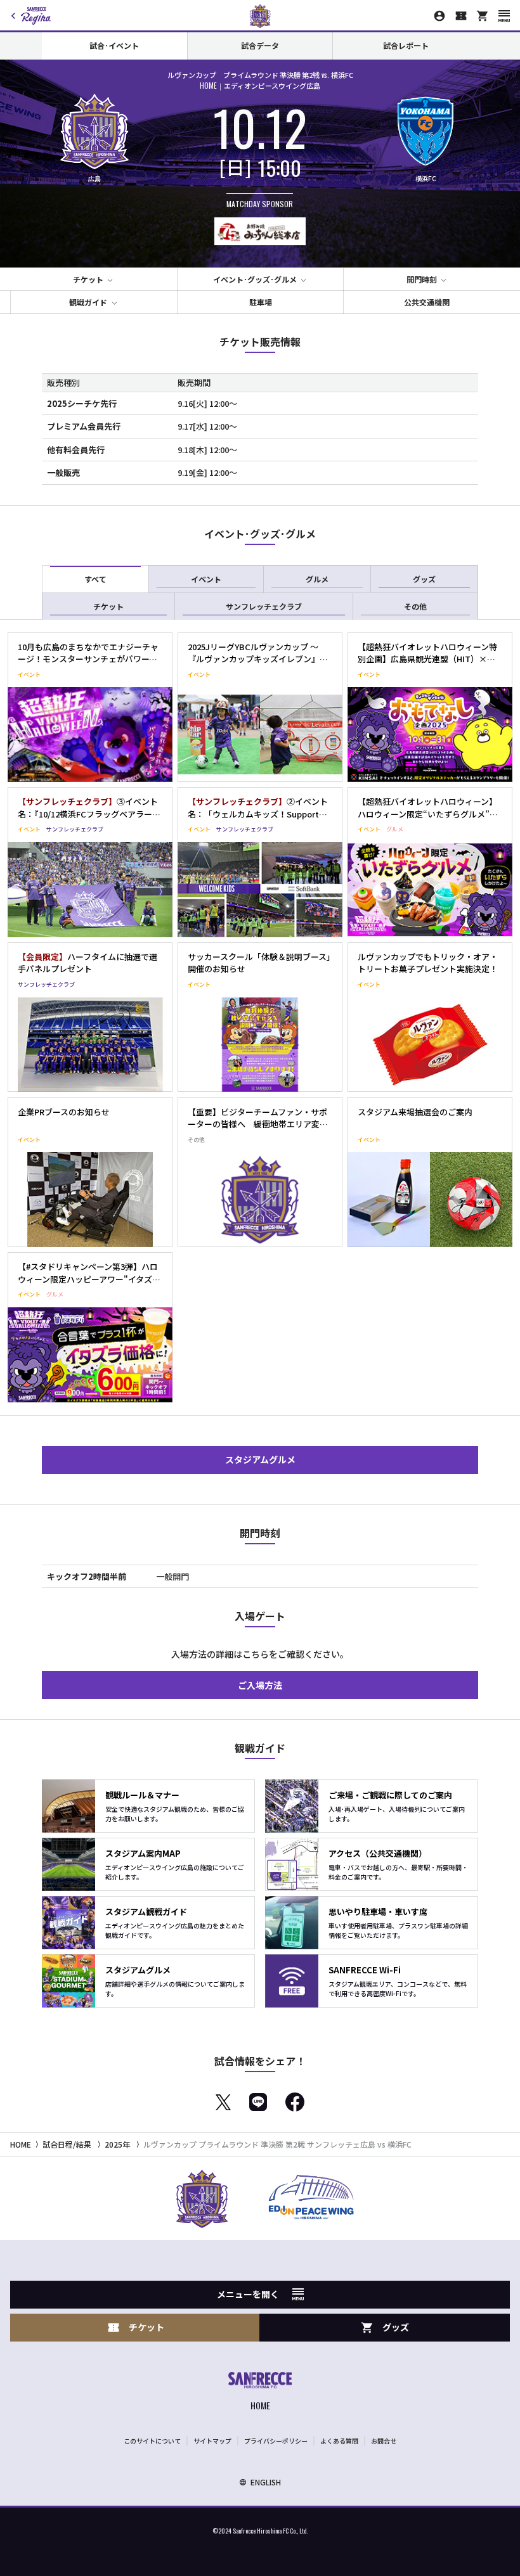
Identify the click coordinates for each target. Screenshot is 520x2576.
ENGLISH (266, 2482)
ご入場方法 (260, 1685)
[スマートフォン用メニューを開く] (504, 16)
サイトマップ (212, 2441)
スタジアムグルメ (260, 1459)
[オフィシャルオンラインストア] (483, 16)
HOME (21, 2144)
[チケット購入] (461, 16)
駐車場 (261, 302)
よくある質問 (339, 2441)
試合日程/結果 (67, 2144)
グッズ (424, 579)
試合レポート (406, 45)
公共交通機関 (427, 302)
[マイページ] (439, 16)
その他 (415, 606)
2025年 (117, 2144)
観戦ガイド (88, 302)
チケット (88, 279)
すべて (95, 579)
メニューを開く (248, 2294)
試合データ (260, 45)
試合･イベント (114, 45)
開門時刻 (422, 279)
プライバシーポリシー (276, 2441)
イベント (206, 579)
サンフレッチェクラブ (264, 606)
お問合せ (384, 2441)
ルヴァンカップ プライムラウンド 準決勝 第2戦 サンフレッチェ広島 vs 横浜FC (277, 2144)
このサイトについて (152, 2441)
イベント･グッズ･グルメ (255, 279)
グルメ (317, 579)
